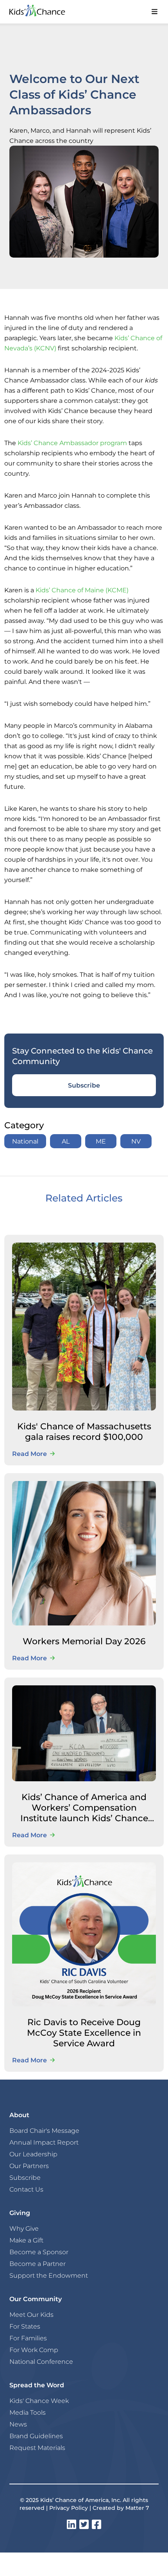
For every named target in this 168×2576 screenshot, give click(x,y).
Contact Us (26, 2189)
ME (101, 1141)
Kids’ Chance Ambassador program (72, 443)
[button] (154, 12)
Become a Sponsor (39, 2252)
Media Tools (28, 2412)
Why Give (24, 2228)
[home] (45, 12)
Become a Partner (38, 2264)
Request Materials (37, 2448)
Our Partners (29, 2166)
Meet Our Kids (31, 2314)
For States (25, 2326)
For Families (28, 2338)
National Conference (41, 2361)
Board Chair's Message (44, 2130)
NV (136, 1141)
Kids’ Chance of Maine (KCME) (82, 590)
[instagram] (71, 2524)
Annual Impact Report (44, 2142)
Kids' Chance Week (39, 2401)
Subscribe (84, 1085)
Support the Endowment (49, 2275)
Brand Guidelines (36, 2436)
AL (66, 1141)
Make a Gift (26, 2240)
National (25, 1141)
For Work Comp (34, 2350)
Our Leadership (33, 2154)
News (18, 2424)
